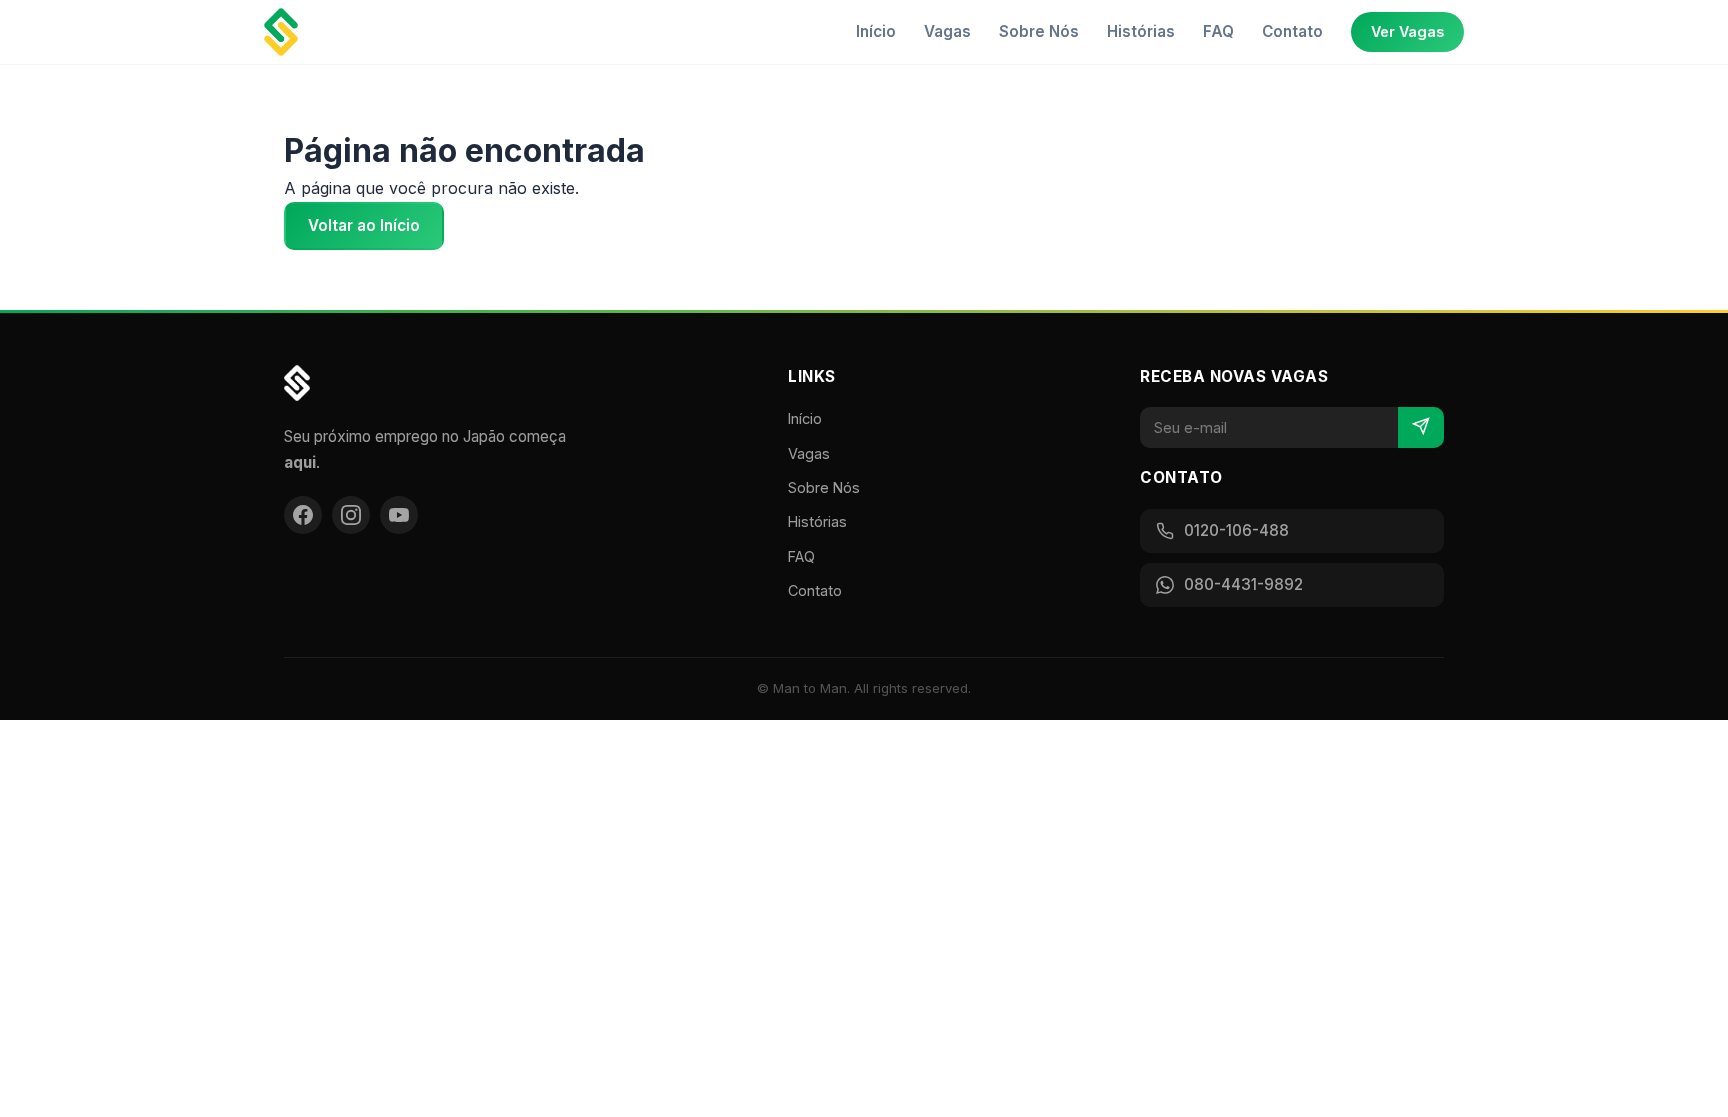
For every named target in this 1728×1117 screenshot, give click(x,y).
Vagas (947, 31)
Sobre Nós (1039, 31)
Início (876, 31)
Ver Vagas (1407, 31)
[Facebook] (303, 515)
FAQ (1218, 31)
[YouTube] (399, 515)
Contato (1292, 31)
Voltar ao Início (364, 225)
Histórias (1141, 31)
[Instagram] (351, 515)
